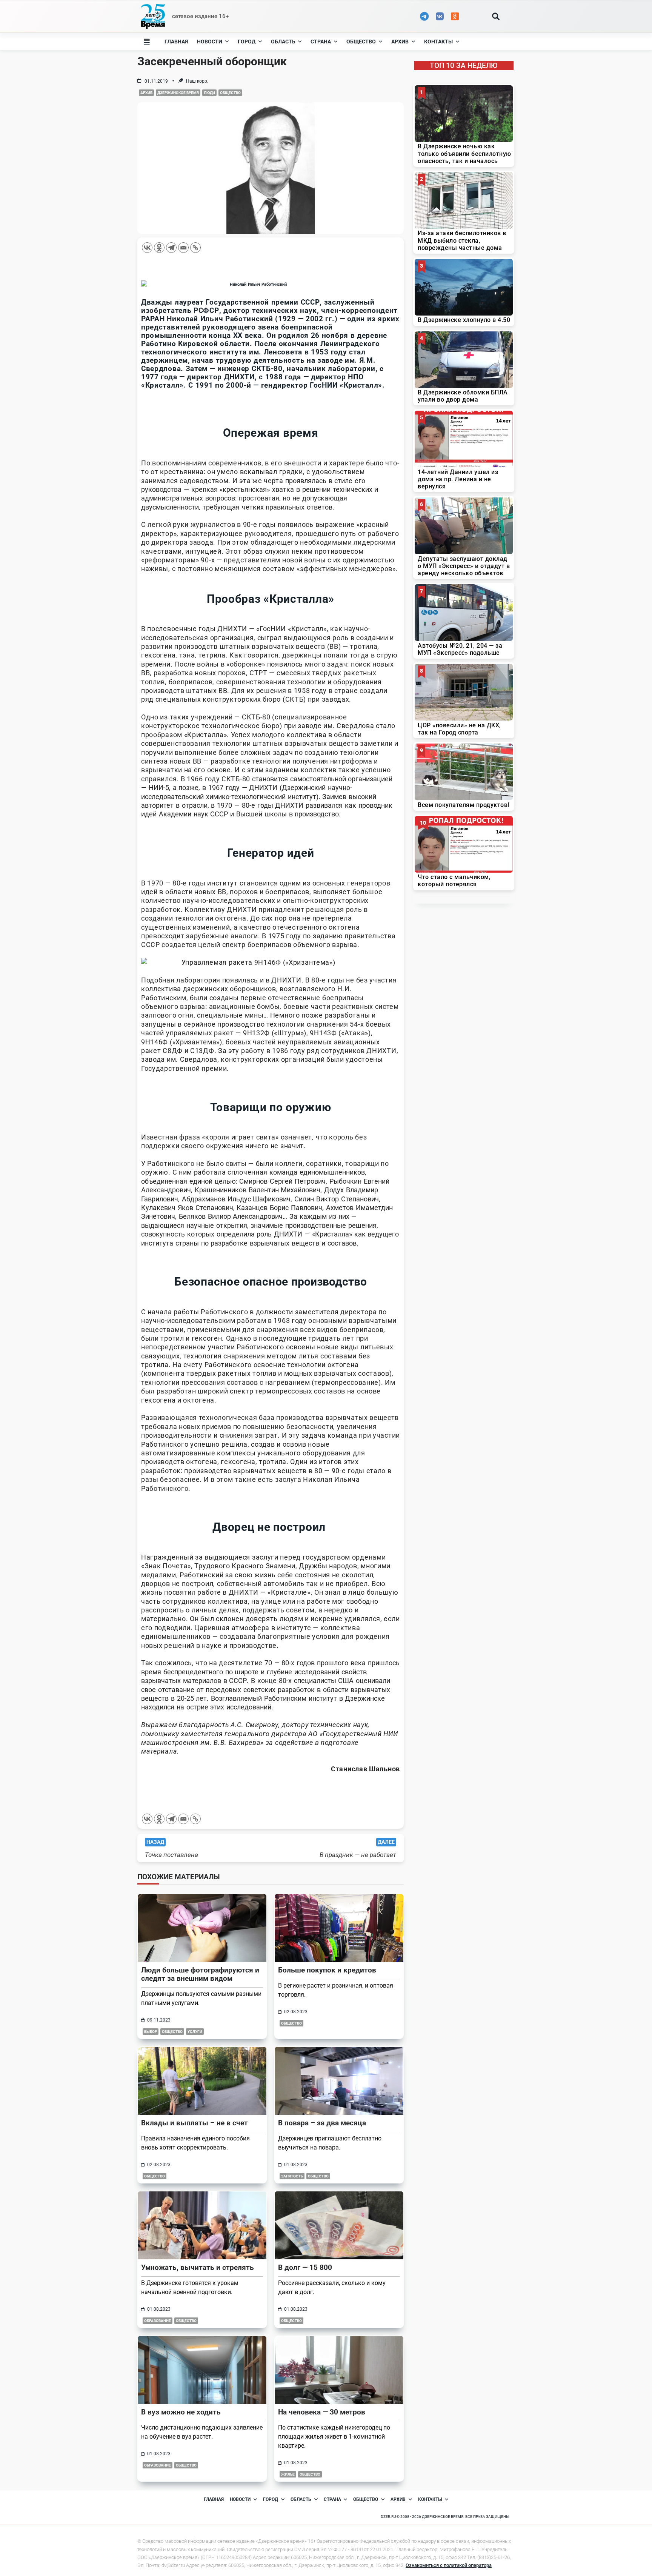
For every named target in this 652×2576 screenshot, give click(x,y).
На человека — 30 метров (322, 2412)
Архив (400, 42)
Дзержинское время (178, 93)
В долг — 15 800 (305, 2267)
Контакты (438, 42)
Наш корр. (197, 81)
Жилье (288, 2474)
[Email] (183, 248)
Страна (321, 42)
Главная (176, 42)
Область (283, 42)
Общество (361, 42)
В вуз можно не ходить (181, 2412)
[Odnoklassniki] (159, 248)
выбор (151, 2032)
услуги (195, 2032)
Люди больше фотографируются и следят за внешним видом (200, 1974)
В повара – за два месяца (322, 2123)
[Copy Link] (195, 248)
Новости (210, 42)
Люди (209, 93)
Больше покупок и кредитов (327, 1970)
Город (247, 42)
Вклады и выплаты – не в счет (195, 2123)
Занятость (292, 2176)
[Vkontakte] (147, 248)
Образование (158, 2321)
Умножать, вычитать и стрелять (198, 2267)
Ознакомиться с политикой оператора (449, 2565)
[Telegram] (171, 248)
